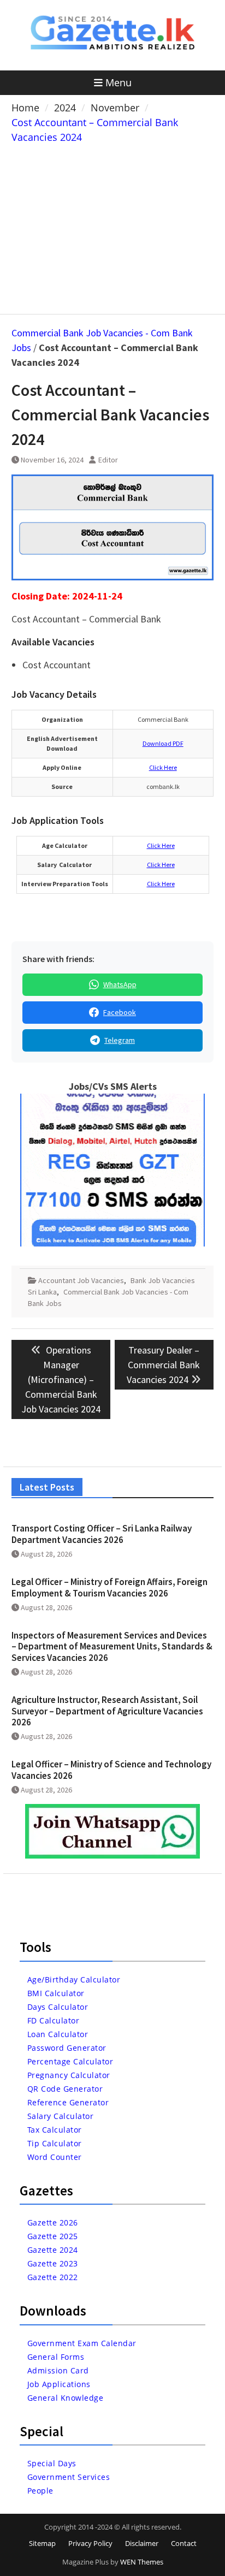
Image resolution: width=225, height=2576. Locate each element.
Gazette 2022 (53, 2277)
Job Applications (59, 2384)
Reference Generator (68, 2102)
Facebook (120, 1012)
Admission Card (58, 2370)
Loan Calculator (58, 2034)
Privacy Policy (90, 2543)
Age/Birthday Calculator (74, 1980)
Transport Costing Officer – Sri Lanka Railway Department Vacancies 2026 (102, 1534)
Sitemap (42, 2543)
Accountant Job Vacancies (81, 1280)
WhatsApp (120, 984)
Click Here (163, 767)
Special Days (52, 2463)
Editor (108, 460)
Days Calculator (58, 2007)
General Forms (56, 2357)
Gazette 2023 (53, 2263)
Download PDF (163, 743)
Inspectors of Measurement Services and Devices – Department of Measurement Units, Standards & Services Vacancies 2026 (112, 1646)
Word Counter (55, 2157)
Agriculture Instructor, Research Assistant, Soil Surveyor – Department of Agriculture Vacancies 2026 (107, 1711)
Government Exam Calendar (82, 2343)
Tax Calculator (55, 2130)
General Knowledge (66, 2398)
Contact (184, 2543)
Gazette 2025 (53, 2236)
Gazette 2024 (53, 2250)
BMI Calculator (56, 1993)
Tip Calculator (55, 2143)
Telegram (120, 1040)
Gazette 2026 (53, 2222)
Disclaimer (142, 2543)
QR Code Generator (65, 2089)
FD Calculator (54, 2020)
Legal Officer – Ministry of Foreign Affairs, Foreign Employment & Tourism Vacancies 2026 (109, 1587)
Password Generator (67, 2048)
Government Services (69, 2477)
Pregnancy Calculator (69, 2075)
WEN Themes (142, 2562)
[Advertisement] (112, 227)
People (40, 2491)
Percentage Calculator (70, 2061)
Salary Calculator (61, 2116)
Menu (119, 82)
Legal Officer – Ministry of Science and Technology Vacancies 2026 (111, 1770)
